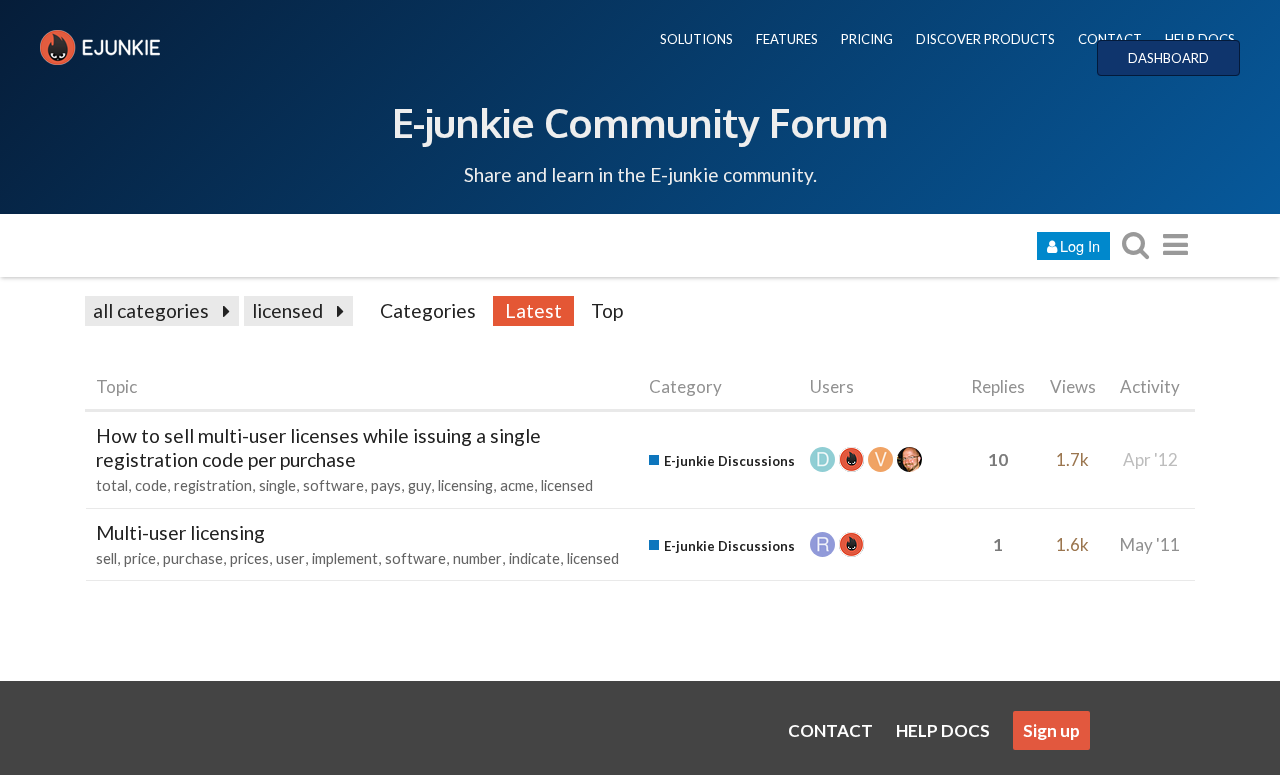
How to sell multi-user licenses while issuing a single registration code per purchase (318, 447)
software (333, 485)
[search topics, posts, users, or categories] (1135, 244)
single (277, 485)
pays (386, 485)
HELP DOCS (1200, 39)
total (112, 485)
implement (345, 558)
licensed (287, 310)
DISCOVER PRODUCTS (985, 39)
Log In (1080, 245)
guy (419, 485)
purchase (193, 558)
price (140, 558)
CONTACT (1110, 39)
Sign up (1051, 730)
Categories (428, 310)
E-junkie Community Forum (640, 122)
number (477, 558)
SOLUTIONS (696, 39)
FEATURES (787, 39)
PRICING (867, 39)
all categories (151, 310)
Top (607, 310)
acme (517, 485)
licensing (465, 485)
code (151, 485)
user (290, 558)
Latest (533, 310)
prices (249, 558)
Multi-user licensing (180, 532)
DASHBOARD (1168, 58)
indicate (534, 558)
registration (213, 485)
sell (106, 558)
